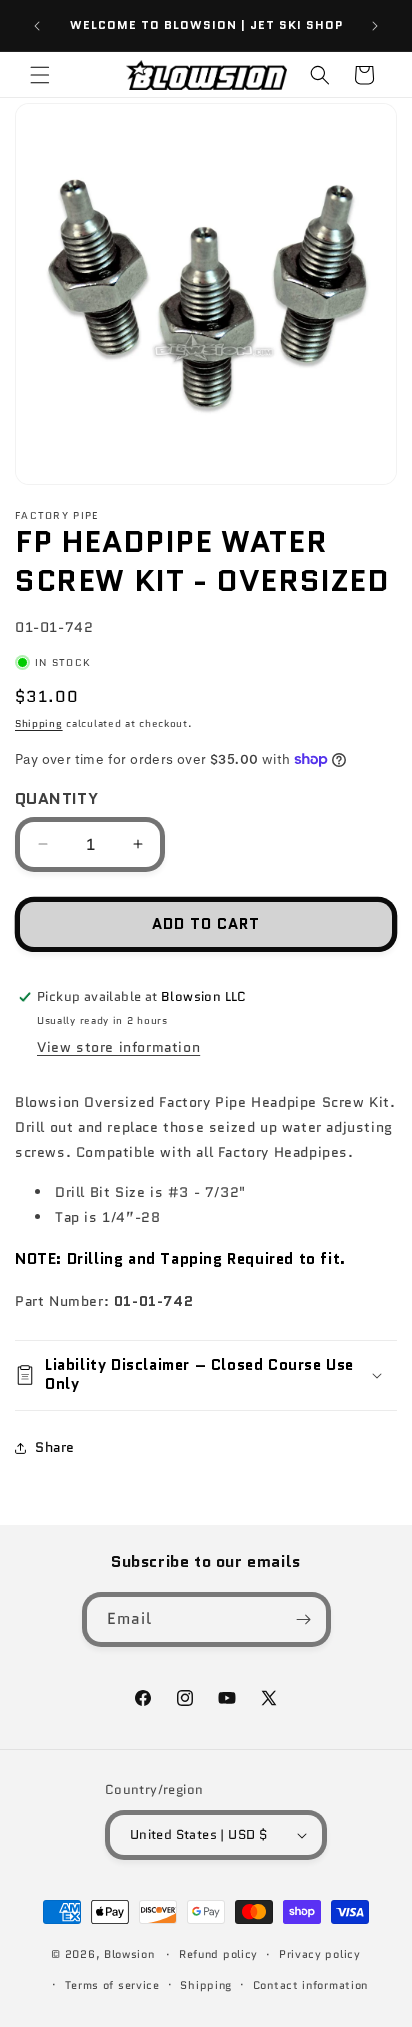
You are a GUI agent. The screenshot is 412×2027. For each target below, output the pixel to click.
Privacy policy (320, 1954)
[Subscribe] (304, 1619)
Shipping (39, 723)
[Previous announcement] (37, 26)
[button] (40, 75)
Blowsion (129, 1954)
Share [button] (55, 1447)
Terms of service (112, 1985)
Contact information (310, 1985)
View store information (118, 1047)
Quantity (56, 798)
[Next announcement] (375, 26)
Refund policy (218, 1954)
